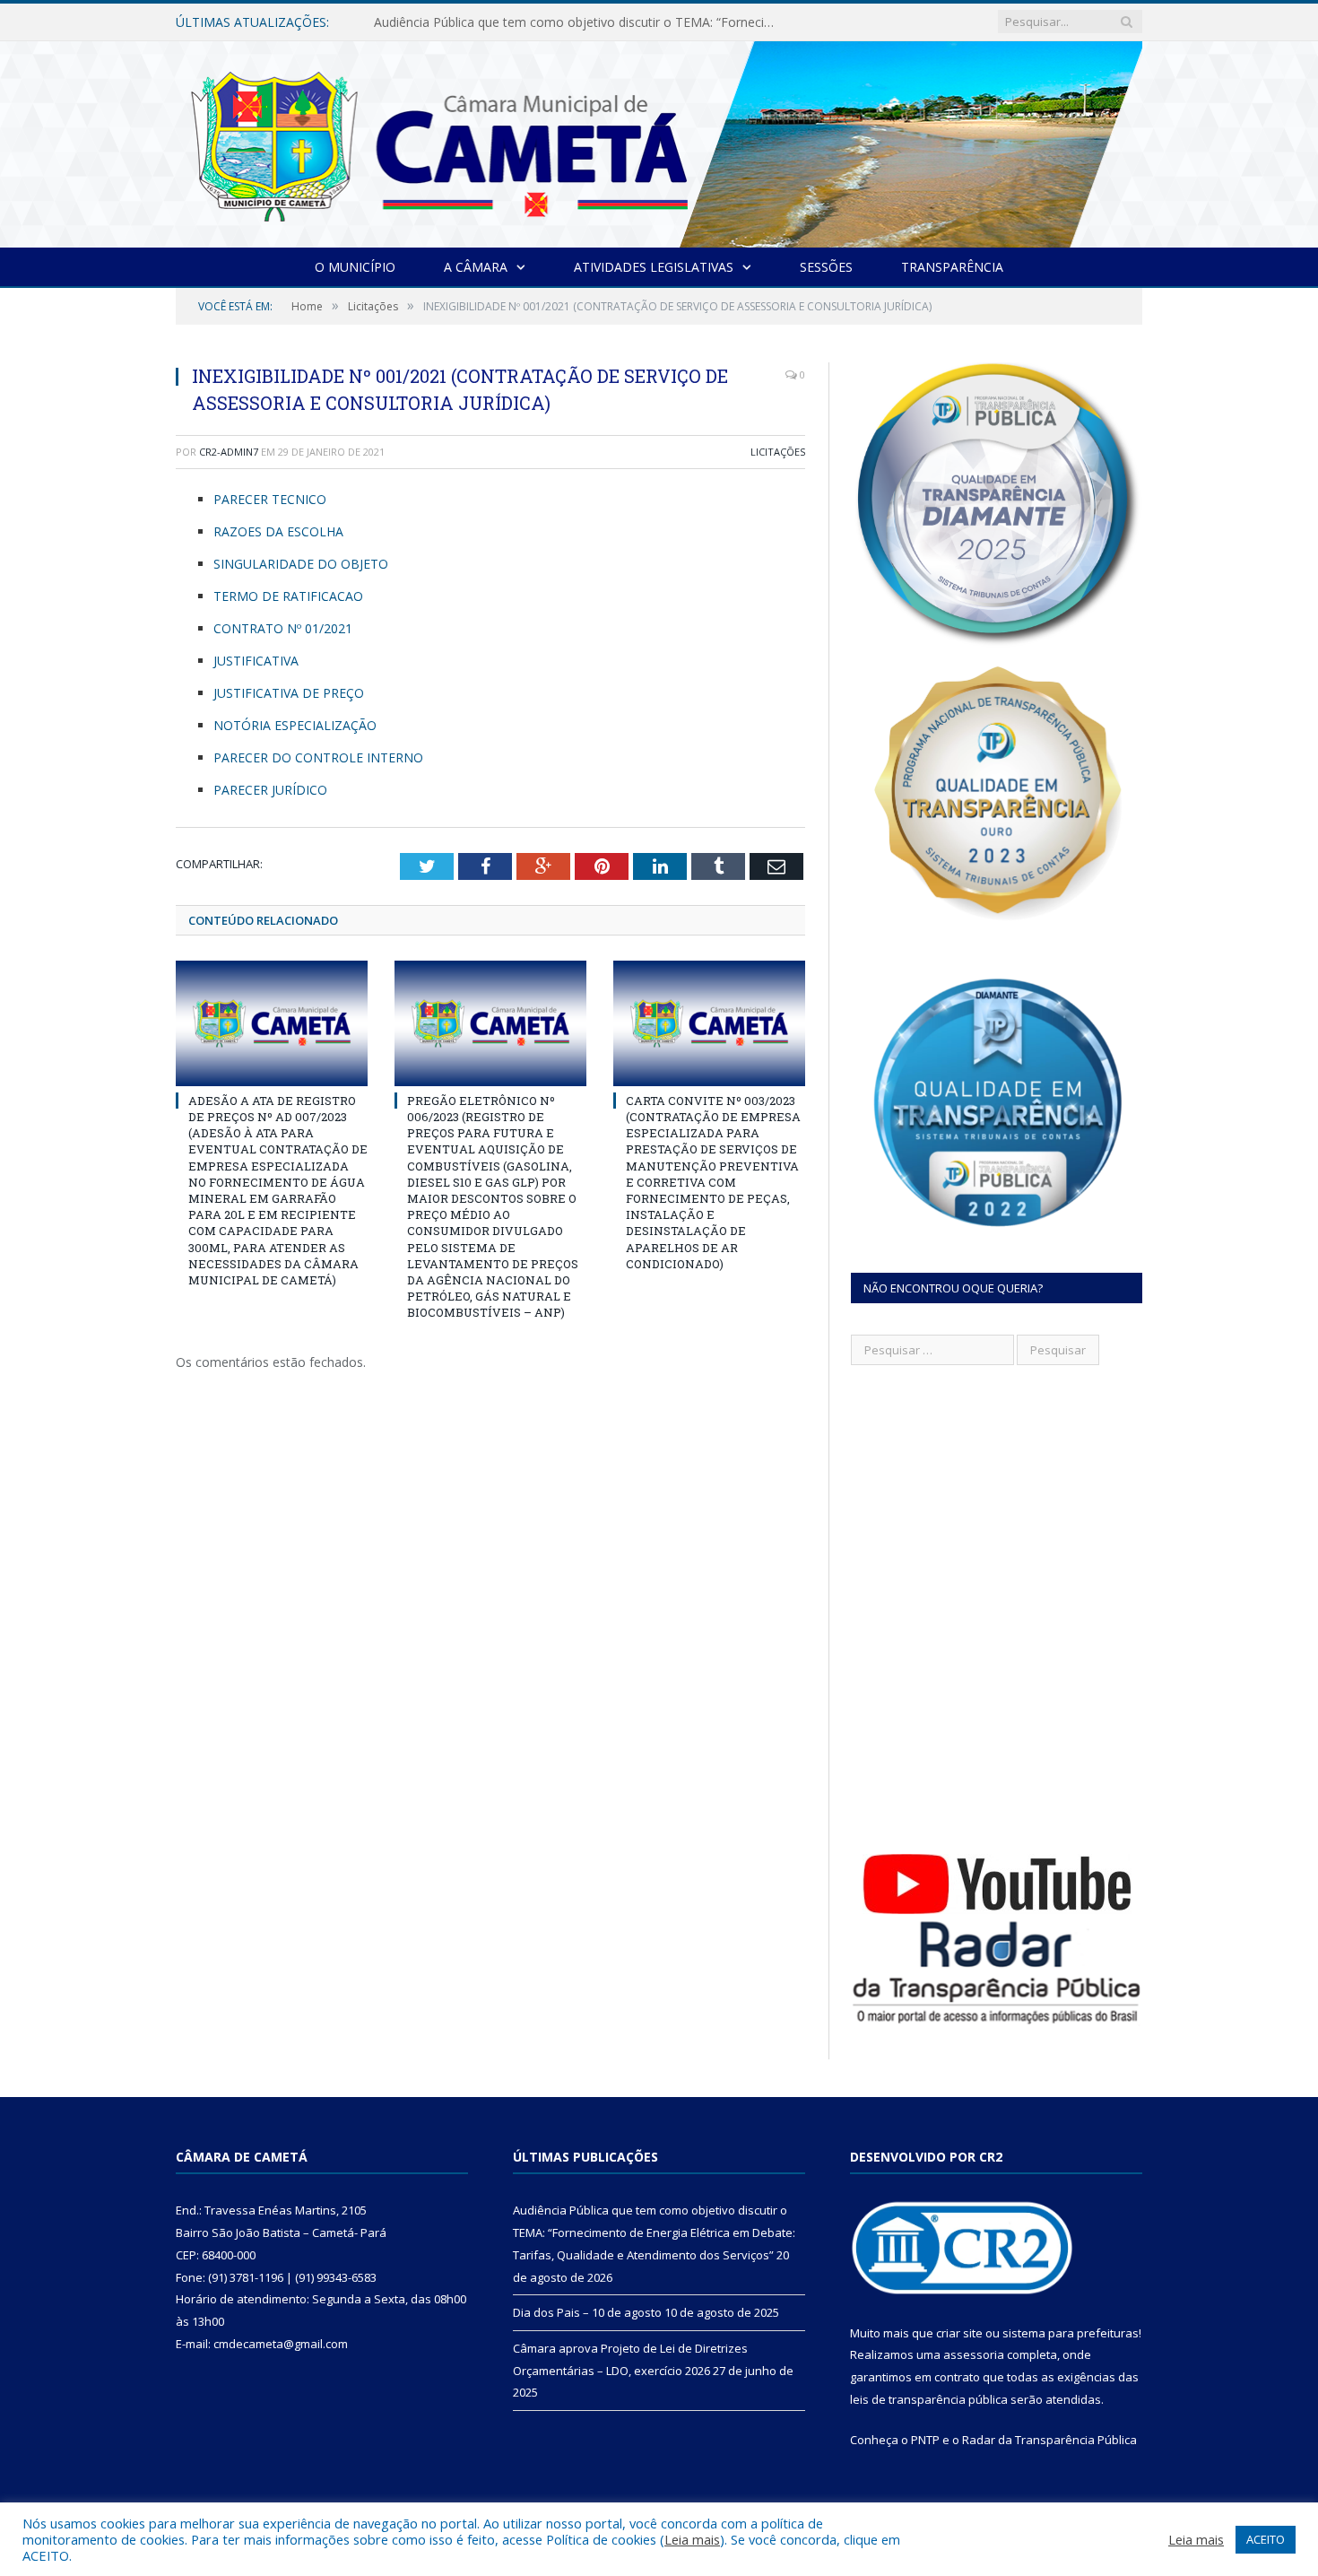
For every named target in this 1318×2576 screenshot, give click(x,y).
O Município (355, 267)
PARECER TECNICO (270, 499)
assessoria (974, 2354)
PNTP (925, 2440)
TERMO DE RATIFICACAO (288, 596)
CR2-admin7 (229, 452)
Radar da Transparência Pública (1049, 2440)
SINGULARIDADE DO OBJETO (301, 564)
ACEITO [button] (1266, 2539)
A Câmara (476, 267)
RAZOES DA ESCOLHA (278, 531)
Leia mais (692, 2539)
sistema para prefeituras (1071, 2333)
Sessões (826, 267)
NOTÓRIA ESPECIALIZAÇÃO (295, 725)
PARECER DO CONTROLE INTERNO (318, 757)
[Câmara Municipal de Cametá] (659, 140)
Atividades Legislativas (654, 267)
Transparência (952, 267)
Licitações (778, 452)
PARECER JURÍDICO (270, 790)
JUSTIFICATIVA (256, 661)
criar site (959, 2333)
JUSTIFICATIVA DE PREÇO (289, 693)
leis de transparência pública (929, 2399)
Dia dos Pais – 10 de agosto (456, 22)
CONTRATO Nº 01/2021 (283, 628)
